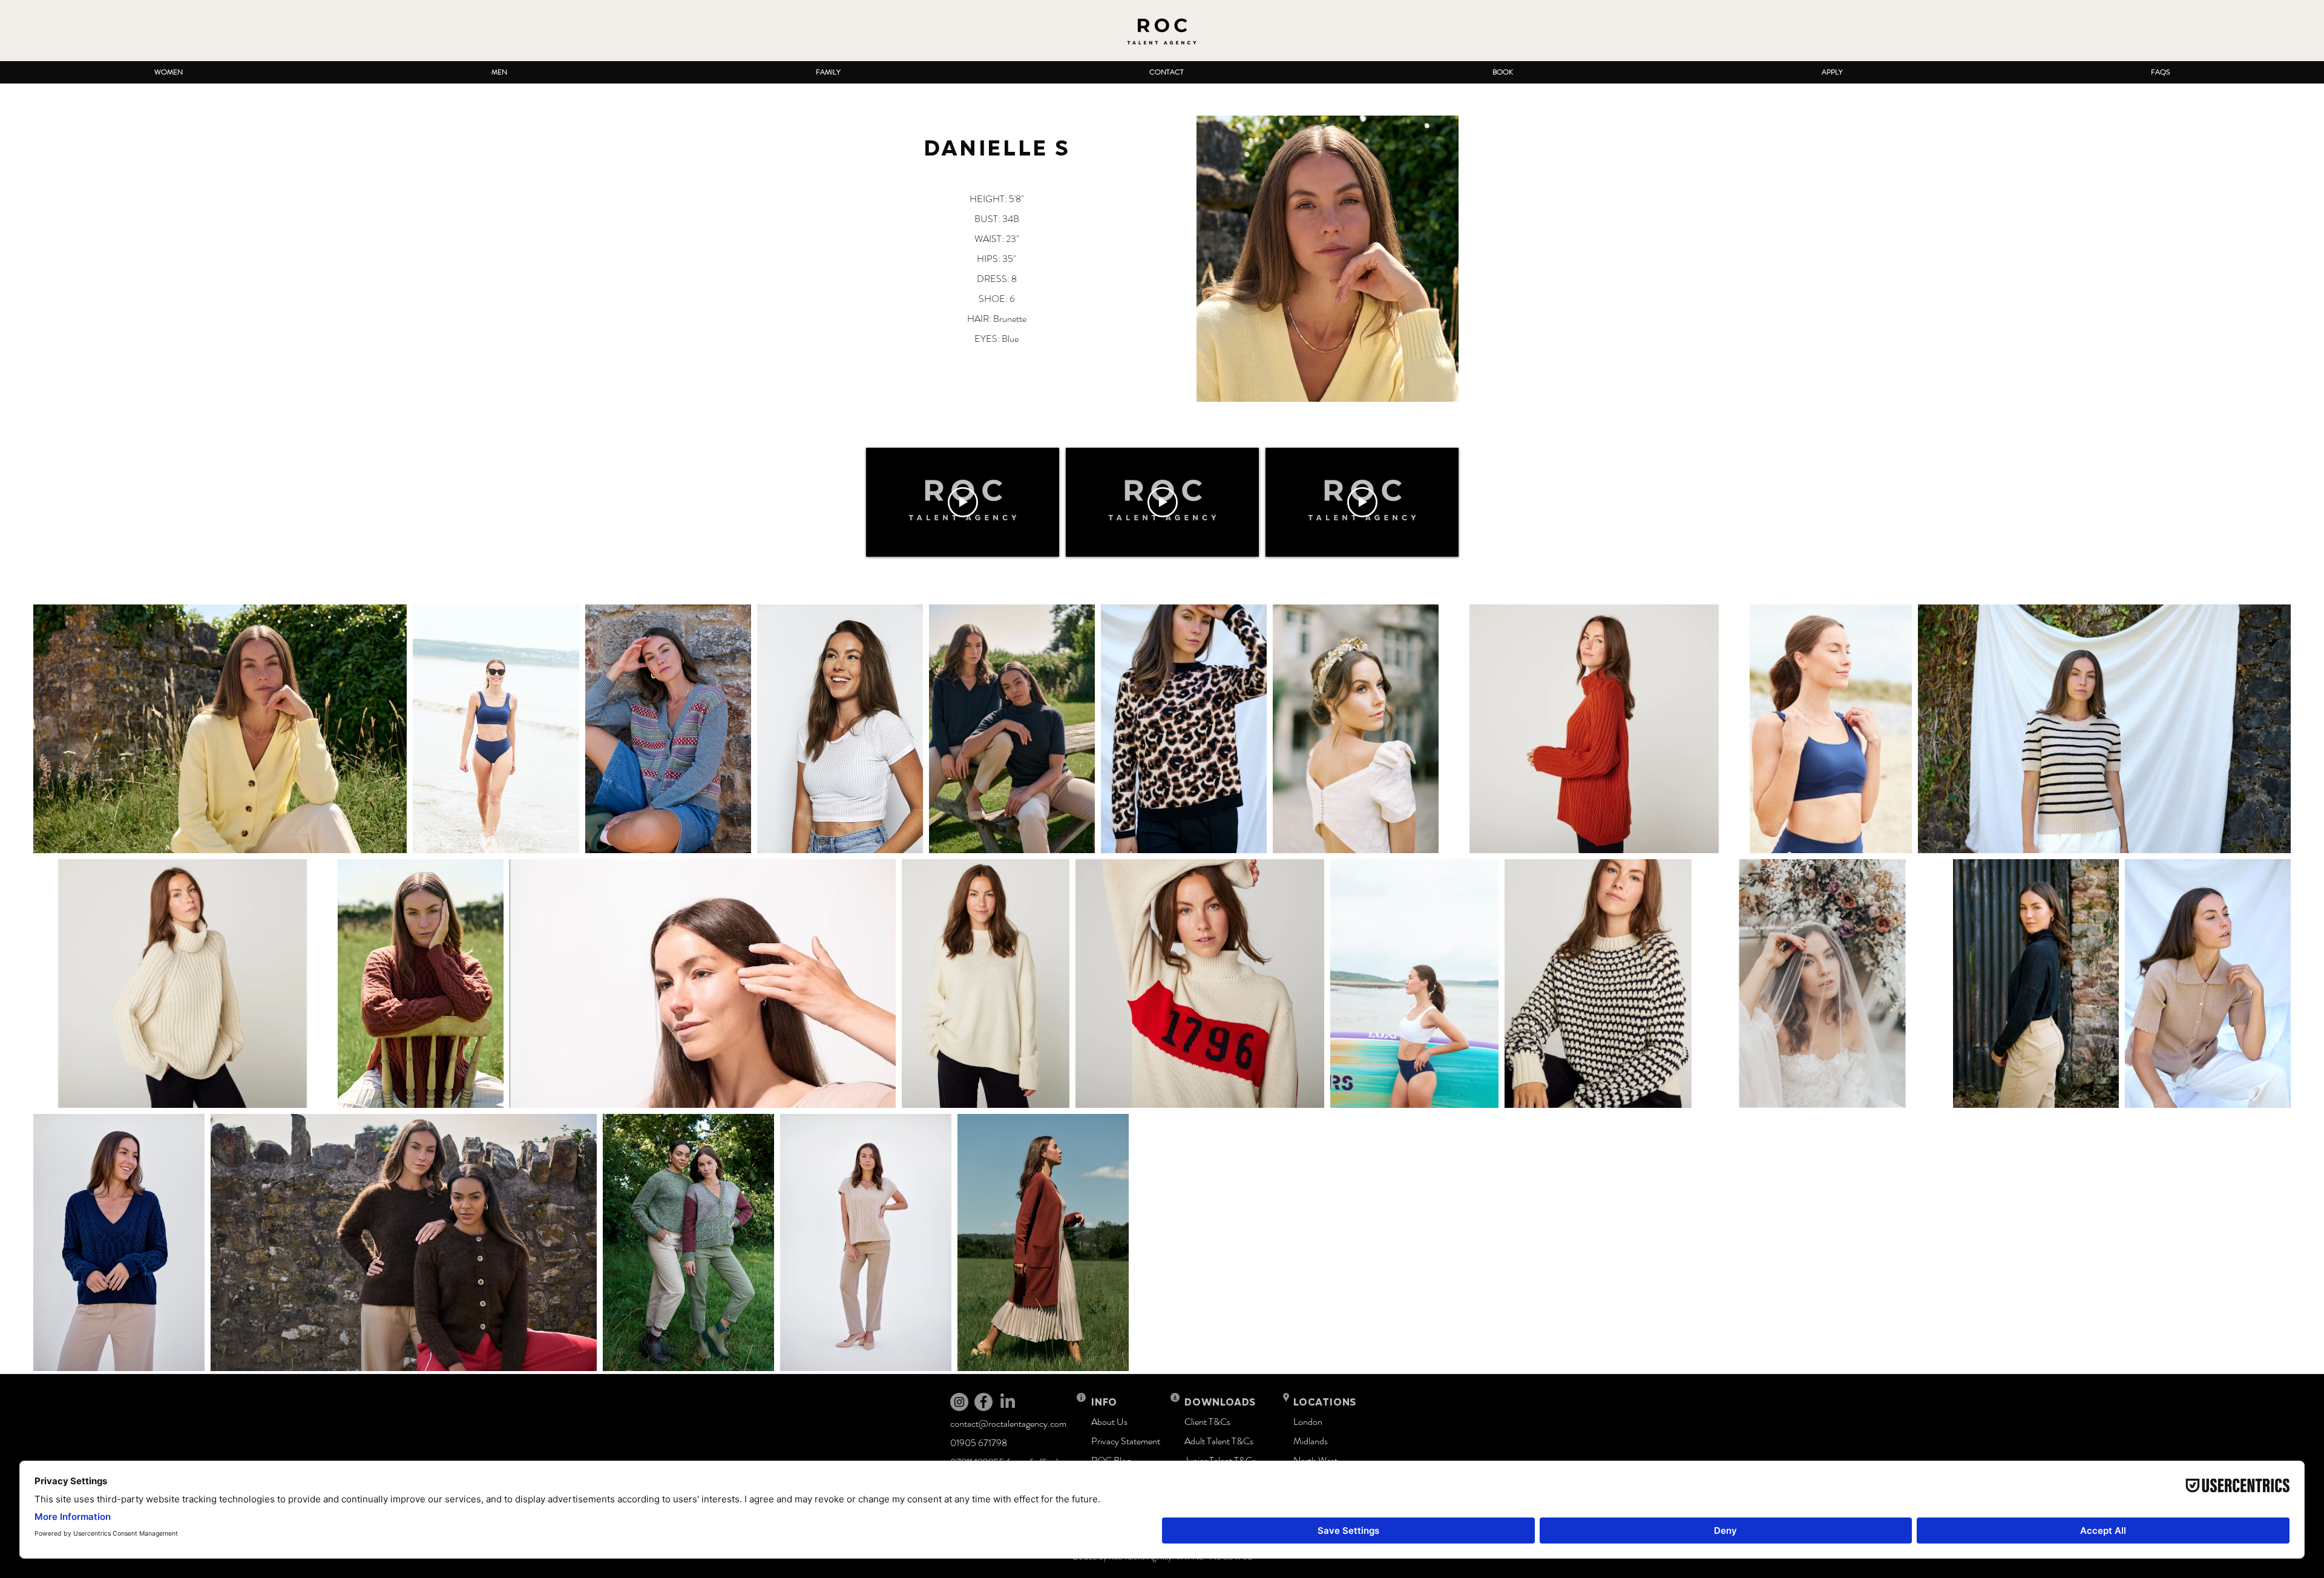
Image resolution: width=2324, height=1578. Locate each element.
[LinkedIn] (1008, 1402)
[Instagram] (959, 1402)
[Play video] (963, 502)
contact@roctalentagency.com (1008, 1423)
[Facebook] (983, 1402)
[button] (168, 72)
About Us (1109, 1422)
